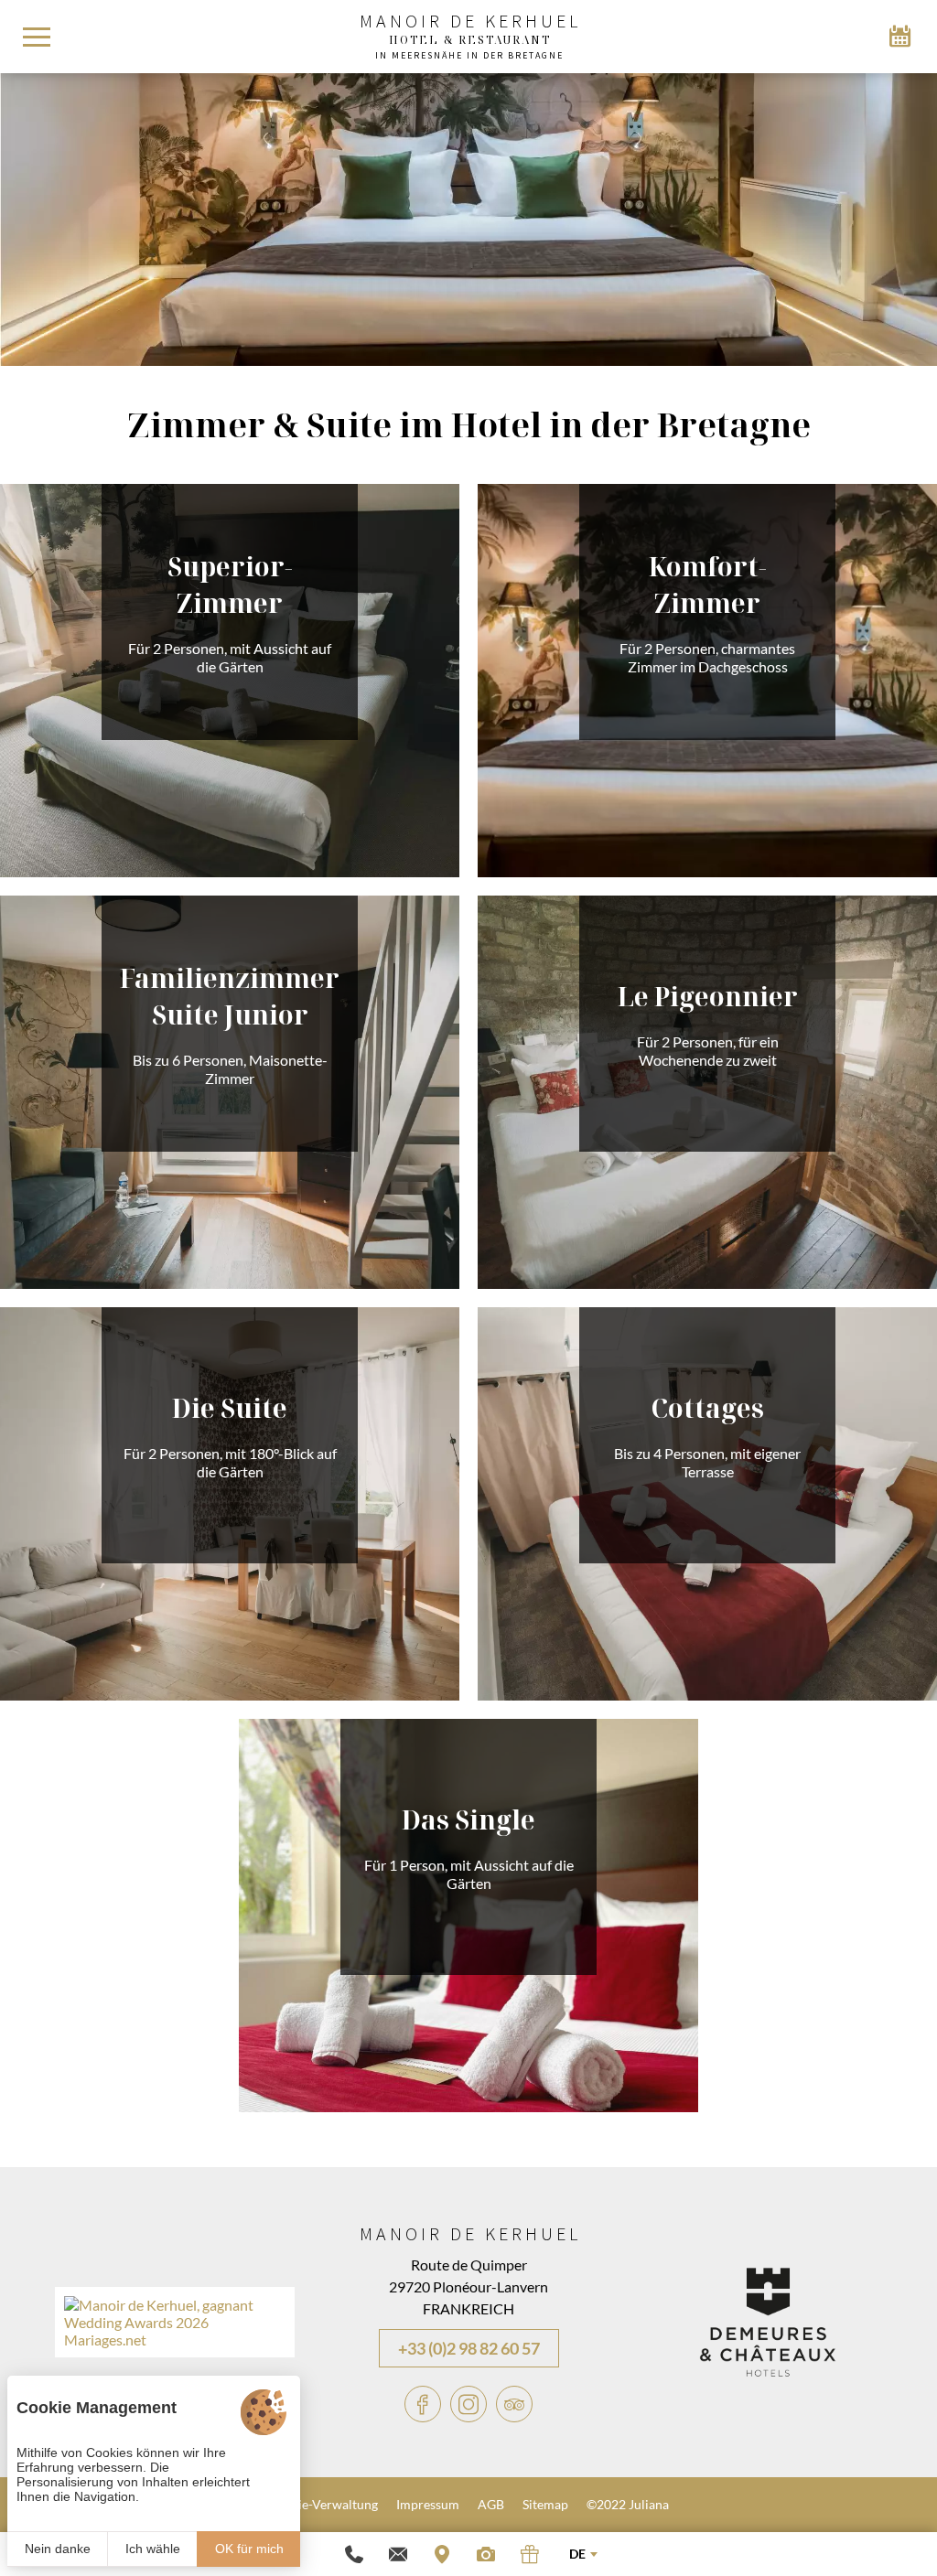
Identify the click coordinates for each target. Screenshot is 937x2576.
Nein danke (58, 2549)
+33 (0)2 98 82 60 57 (469, 2348)
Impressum (428, 2504)
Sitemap (545, 2504)
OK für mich (249, 2549)
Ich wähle (153, 2549)
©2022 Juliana (628, 2504)
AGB (491, 2504)
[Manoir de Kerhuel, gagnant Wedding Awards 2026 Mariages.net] (175, 2340)
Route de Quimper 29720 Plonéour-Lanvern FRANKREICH (468, 2286)
